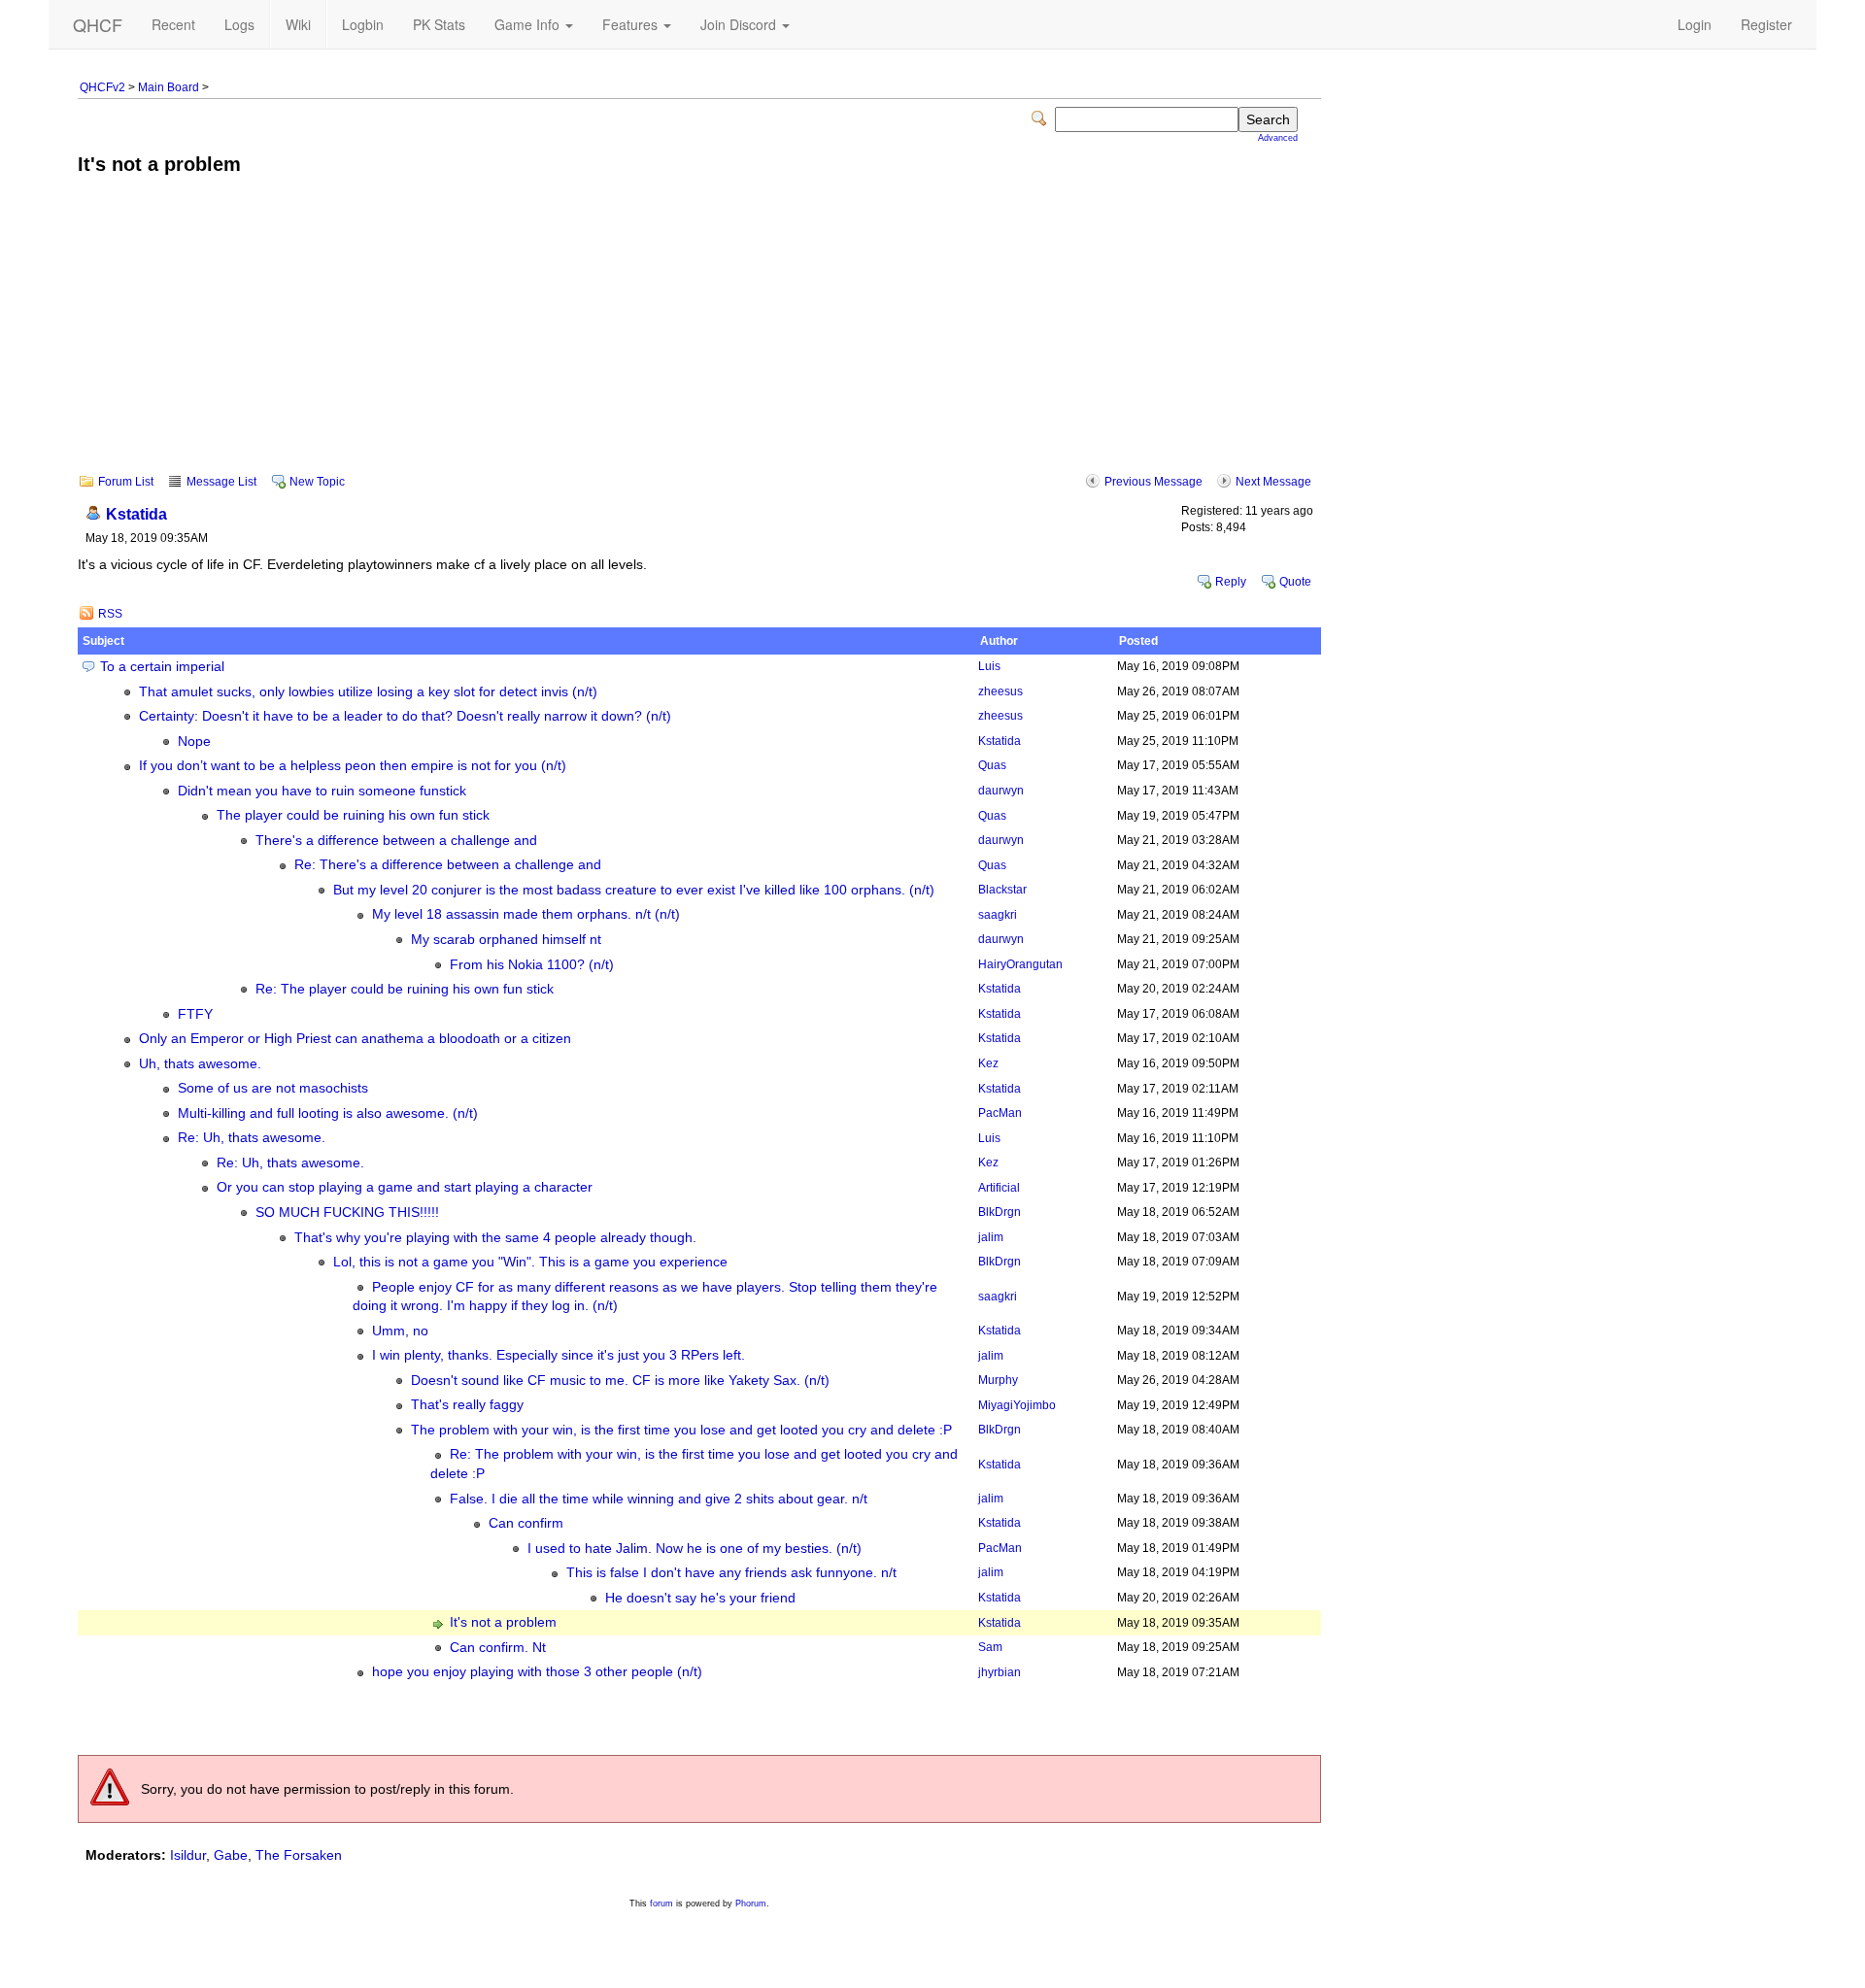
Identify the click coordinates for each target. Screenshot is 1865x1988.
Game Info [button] (529, 24)
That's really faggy (467, 1405)
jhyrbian (1000, 1672)
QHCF (98, 24)
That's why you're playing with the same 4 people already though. (495, 1238)
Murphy (998, 1380)
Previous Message (1153, 482)
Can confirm (526, 1523)
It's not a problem (503, 1622)
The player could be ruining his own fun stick (353, 815)
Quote (1295, 582)
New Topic (317, 482)
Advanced (1278, 138)
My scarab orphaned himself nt (506, 940)
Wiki (298, 24)
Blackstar (1002, 890)
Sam (990, 1647)
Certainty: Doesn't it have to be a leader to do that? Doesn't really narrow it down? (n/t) (405, 716)
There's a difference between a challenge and (396, 841)
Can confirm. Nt (498, 1648)
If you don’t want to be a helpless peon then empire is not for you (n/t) (353, 766)
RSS (110, 614)
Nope (194, 741)
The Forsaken (299, 1855)
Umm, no (400, 1331)
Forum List (126, 482)
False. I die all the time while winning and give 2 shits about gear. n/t (659, 1499)
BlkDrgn (1000, 1212)
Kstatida (136, 514)
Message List (221, 482)
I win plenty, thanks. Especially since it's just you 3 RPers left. (559, 1355)
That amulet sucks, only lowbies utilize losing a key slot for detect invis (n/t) (368, 692)
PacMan (1000, 1113)
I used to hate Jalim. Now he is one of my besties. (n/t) (695, 1549)
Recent (173, 24)
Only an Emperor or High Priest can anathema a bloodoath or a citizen (355, 1039)
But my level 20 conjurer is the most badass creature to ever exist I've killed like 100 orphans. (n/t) (634, 890)
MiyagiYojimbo (1017, 1405)
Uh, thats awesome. (200, 1064)
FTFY (195, 1014)
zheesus (1000, 691)
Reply (1231, 582)
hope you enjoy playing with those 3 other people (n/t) (537, 1672)
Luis (989, 666)
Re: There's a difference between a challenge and (448, 865)
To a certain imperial (162, 667)
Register (1766, 24)
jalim (991, 1237)
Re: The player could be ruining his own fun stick (405, 989)
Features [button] (632, 24)
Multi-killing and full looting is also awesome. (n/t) (328, 1113)
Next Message (1273, 482)
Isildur (188, 1855)
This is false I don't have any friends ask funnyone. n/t (731, 1573)
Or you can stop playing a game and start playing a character (405, 1187)
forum (661, 1904)
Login (1695, 24)
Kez (988, 1063)
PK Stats (439, 24)
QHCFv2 (102, 87)
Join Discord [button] (740, 24)
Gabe (231, 1855)
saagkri (998, 915)
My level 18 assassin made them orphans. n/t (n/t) (526, 914)
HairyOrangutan (1020, 964)
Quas (992, 765)
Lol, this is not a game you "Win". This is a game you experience (530, 1262)
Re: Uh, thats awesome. (252, 1138)
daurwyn (1001, 791)
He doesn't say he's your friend (700, 1598)
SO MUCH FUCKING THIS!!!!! (347, 1213)
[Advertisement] (699, 338)
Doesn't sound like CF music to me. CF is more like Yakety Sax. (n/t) (620, 1381)
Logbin (363, 24)
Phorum (751, 1904)
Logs (239, 24)
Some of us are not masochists (273, 1088)
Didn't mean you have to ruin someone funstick (322, 791)
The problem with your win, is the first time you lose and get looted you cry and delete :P (681, 1430)
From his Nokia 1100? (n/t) (532, 965)
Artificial (999, 1188)
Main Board (169, 87)
